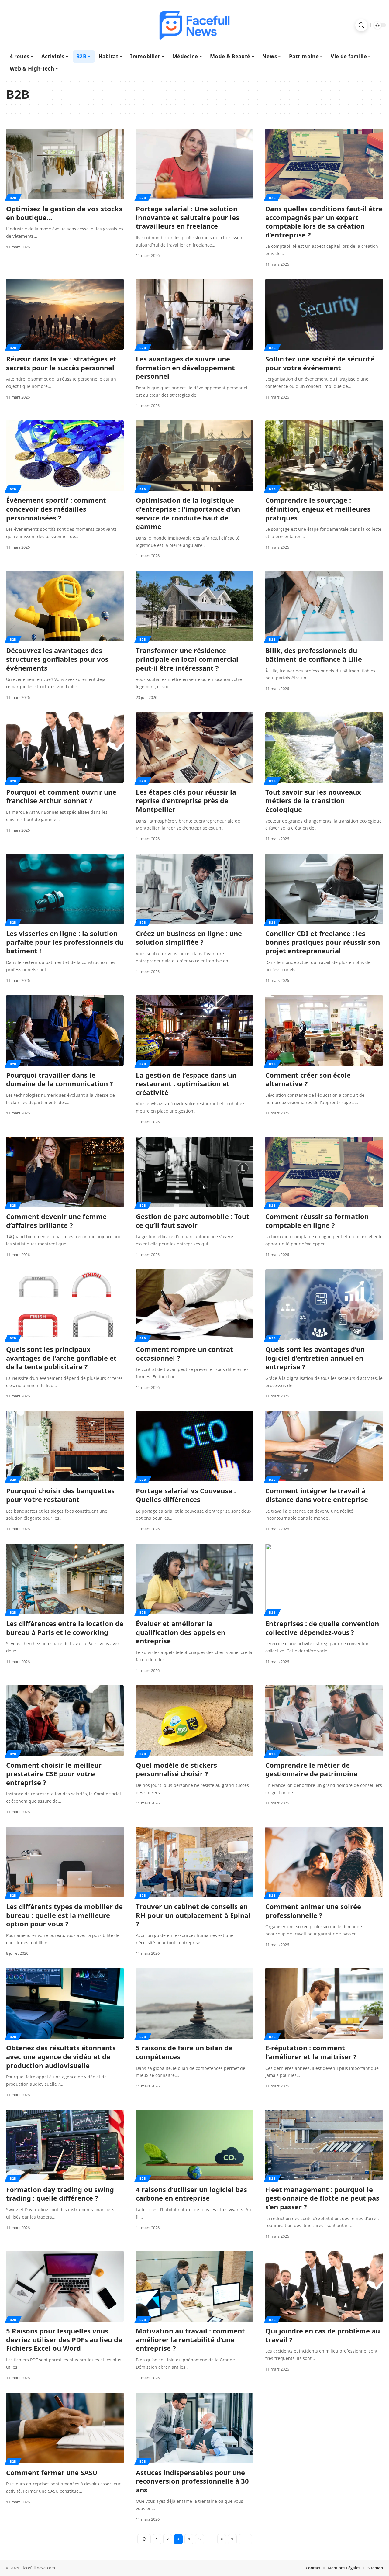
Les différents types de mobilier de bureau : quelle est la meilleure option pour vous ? (64, 1915)
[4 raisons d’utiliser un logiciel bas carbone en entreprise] (195, 2145)
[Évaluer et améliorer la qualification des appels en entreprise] (195, 1579)
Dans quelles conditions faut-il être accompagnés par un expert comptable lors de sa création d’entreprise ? (324, 222)
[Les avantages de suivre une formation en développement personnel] (195, 314)
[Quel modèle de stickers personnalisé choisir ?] (195, 1721)
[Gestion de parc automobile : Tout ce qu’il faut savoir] (195, 1172)
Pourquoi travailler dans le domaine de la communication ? (60, 1079)
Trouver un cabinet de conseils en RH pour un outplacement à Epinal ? (193, 1915)
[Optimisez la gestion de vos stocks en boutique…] (65, 164)
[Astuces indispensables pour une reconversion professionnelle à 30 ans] (195, 2428)
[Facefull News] (194, 25)
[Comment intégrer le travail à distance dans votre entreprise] (324, 1446)
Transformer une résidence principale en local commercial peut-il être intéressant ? (187, 659)
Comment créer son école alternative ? (308, 1079)
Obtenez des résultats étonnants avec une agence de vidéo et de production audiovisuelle (61, 2056)
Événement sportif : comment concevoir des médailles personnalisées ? (56, 509)
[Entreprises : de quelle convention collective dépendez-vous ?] (324, 1579)
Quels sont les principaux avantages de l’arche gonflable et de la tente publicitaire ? (61, 1358)
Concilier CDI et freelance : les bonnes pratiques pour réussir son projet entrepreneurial (323, 942)
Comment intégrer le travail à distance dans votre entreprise (317, 1495)
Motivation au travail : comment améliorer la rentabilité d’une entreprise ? (190, 2339)
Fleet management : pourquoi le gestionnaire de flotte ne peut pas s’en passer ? (322, 2198)
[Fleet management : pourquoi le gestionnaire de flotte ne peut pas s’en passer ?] (324, 2145)
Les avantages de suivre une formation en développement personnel (185, 367)
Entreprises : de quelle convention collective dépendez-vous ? (322, 1628)
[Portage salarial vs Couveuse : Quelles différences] (195, 1446)
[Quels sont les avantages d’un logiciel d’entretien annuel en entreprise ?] (324, 1305)
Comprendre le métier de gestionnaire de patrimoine (311, 1769)
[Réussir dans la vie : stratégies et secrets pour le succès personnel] (65, 314)
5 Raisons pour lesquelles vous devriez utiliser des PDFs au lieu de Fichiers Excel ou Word (64, 2339)
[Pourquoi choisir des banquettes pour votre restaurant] (65, 1446)
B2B (13, 198)
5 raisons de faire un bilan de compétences (184, 2052)
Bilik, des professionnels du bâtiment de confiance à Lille (314, 655)
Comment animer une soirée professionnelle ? (313, 1911)
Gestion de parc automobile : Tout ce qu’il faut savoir (193, 1221)
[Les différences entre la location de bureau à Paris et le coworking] (65, 1579)
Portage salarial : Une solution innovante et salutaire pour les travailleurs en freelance (188, 217)
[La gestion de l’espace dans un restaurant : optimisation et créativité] (195, 1031)
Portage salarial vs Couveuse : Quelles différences (186, 1495)
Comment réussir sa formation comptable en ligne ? (317, 1221)
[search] (361, 25)
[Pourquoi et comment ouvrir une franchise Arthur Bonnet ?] (65, 748)
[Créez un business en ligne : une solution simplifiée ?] (195, 889)
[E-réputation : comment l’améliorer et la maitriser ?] (324, 2003)
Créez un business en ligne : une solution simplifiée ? (189, 938)
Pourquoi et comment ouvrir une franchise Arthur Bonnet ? (61, 796)
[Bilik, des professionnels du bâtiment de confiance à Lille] (324, 606)
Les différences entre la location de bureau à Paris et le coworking (65, 1628)
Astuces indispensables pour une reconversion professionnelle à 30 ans (192, 2481)
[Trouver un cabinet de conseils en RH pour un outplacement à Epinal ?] (195, 1862)
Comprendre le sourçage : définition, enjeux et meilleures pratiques (318, 509)
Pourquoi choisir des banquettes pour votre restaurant (60, 1495)
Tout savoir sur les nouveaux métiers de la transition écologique (313, 801)
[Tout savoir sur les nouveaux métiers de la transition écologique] (324, 748)
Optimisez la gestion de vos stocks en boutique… (64, 213)
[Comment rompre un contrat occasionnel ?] (195, 1305)
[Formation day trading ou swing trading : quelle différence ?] (65, 2145)
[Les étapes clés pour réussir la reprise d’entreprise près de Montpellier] (195, 748)
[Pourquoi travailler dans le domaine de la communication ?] (65, 1031)
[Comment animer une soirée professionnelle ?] (324, 1862)
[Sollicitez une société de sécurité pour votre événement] (324, 314)
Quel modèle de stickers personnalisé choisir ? (176, 1769)
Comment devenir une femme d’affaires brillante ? (56, 1221)
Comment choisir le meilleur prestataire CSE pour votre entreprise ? (54, 1774)
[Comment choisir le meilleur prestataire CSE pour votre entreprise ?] (65, 1721)
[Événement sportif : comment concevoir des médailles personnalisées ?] (65, 456)
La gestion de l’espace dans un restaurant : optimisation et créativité (186, 1084)
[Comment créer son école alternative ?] (324, 1031)
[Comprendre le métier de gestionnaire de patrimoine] (324, 1721)
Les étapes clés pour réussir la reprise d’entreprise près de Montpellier (186, 801)
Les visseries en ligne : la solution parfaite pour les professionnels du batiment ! (65, 942)
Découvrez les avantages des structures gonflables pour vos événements (57, 659)
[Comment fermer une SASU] (65, 2428)
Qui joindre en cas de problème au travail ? (323, 2335)
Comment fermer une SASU (52, 2472)
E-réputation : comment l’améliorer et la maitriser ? (311, 2052)
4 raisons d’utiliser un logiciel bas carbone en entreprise (191, 2194)
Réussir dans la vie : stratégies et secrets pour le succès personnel (61, 363)
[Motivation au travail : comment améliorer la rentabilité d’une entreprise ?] (195, 2286)
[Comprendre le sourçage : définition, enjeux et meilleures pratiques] (324, 456)
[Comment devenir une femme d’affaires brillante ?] (65, 1172)
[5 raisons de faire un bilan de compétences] (195, 2003)
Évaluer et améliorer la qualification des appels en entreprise (181, 1632)
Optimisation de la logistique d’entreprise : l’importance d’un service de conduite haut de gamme (188, 513)
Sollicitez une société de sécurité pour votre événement (320, 363)
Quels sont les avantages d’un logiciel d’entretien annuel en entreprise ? (315, 1358)
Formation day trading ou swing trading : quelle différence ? (60, 2194)
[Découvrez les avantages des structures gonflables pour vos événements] (65, 606)
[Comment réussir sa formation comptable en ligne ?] (324, 1172)
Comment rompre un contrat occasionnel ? (184, 1354)
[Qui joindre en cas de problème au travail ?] (324, 2286)
